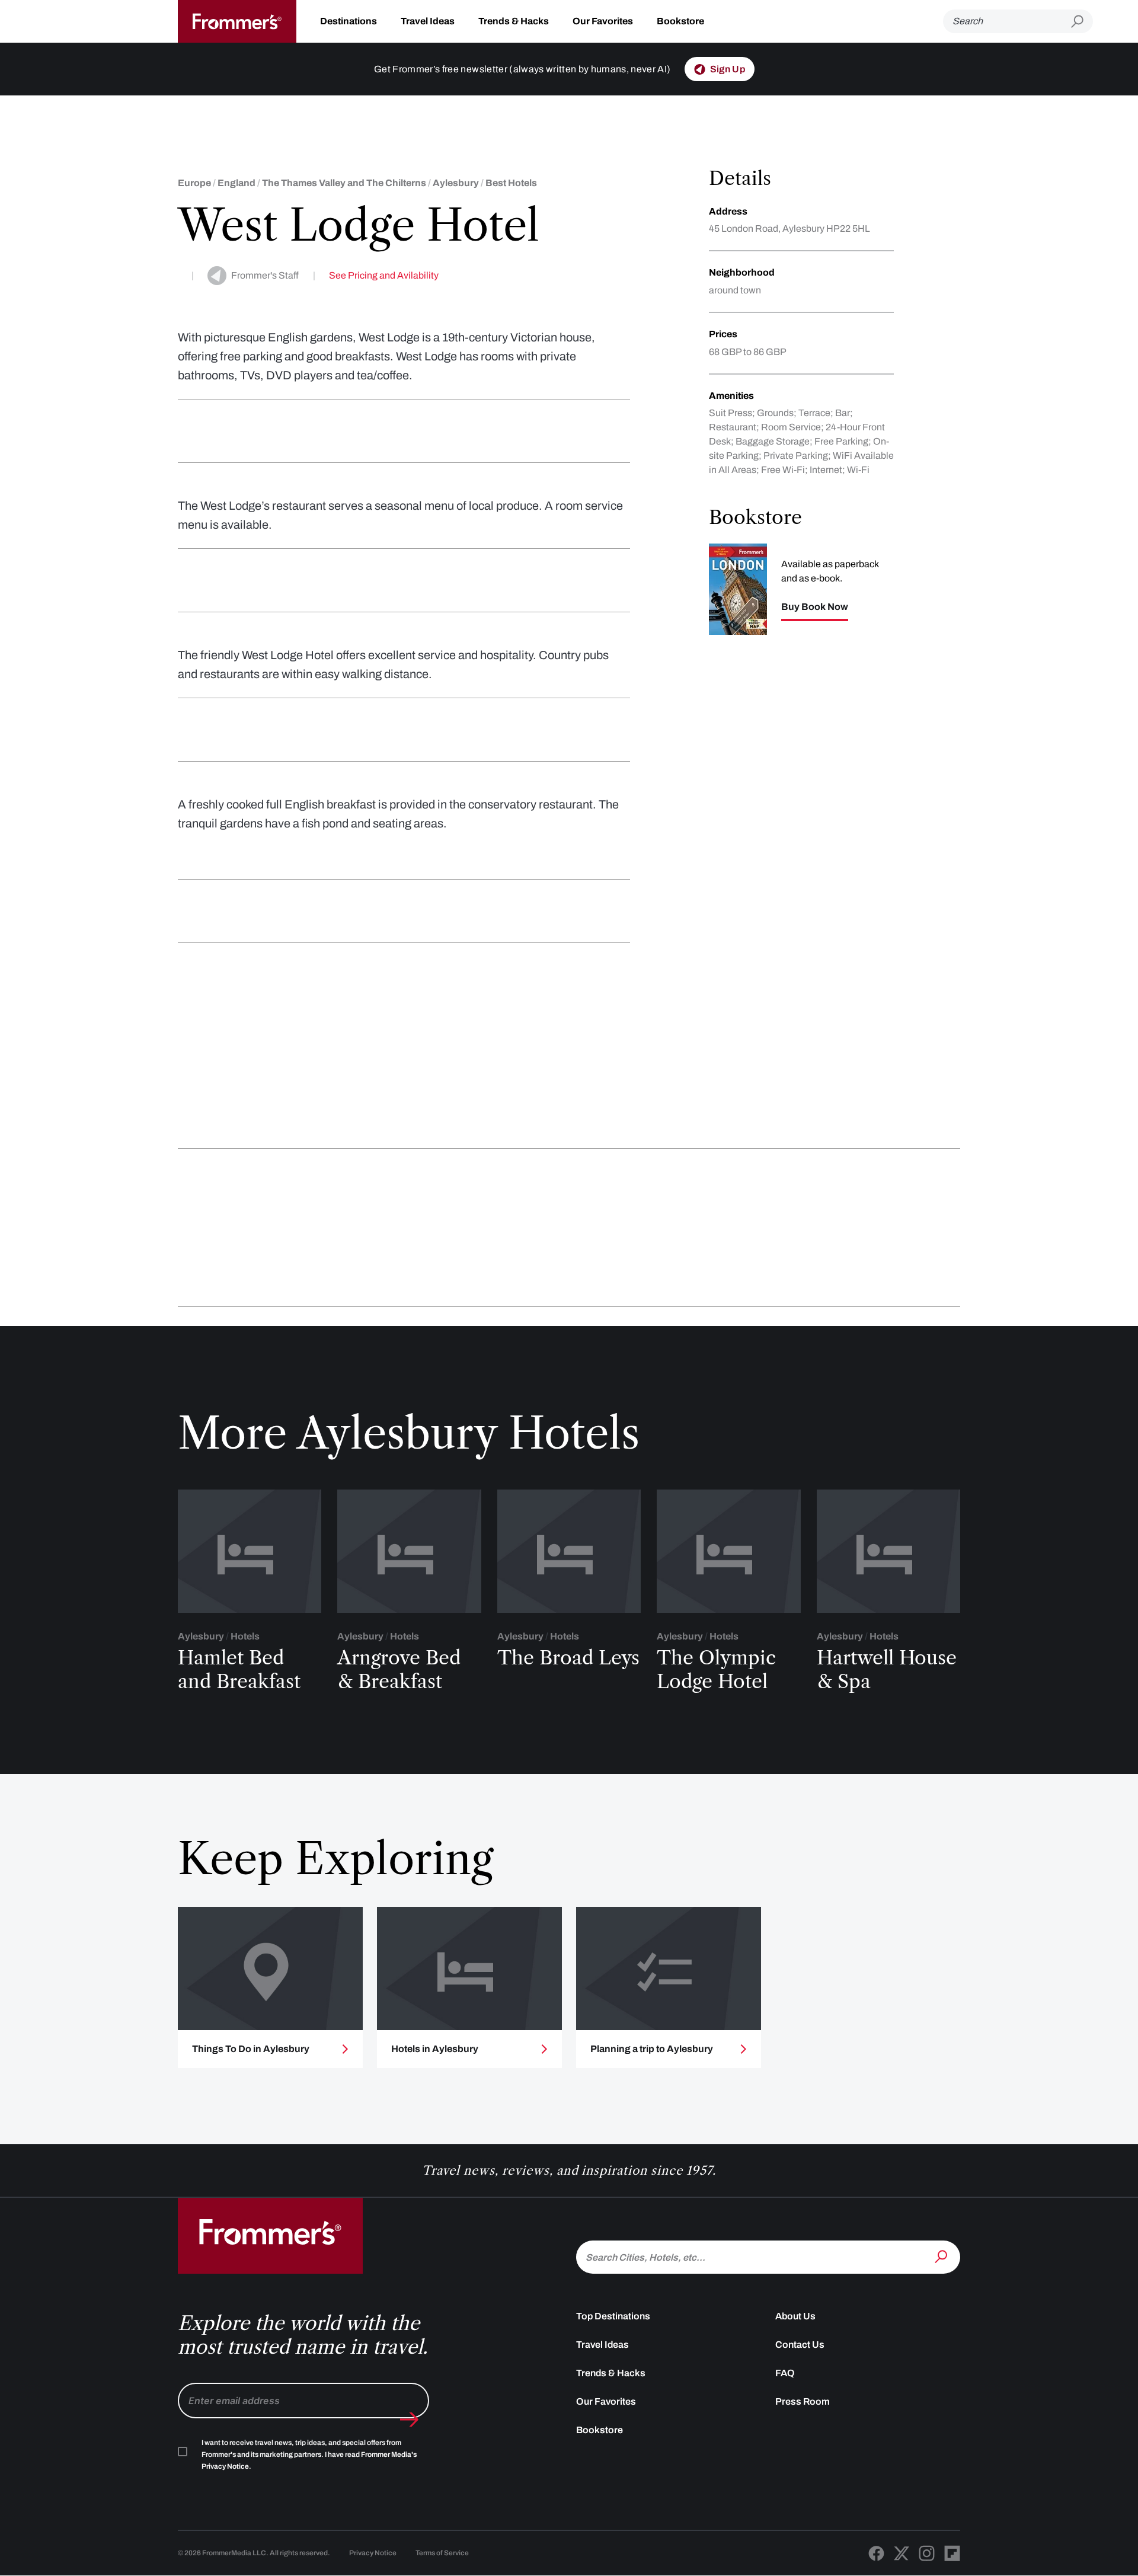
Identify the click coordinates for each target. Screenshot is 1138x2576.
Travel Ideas (428, 21)
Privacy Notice (373, 2553)
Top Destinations (613, 2316)
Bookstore (680, 21)
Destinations (349, 21)
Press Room (803, 2401)
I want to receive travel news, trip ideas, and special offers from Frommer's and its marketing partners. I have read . (309, 2454)
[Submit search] (1082, 22)
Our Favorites (603, 21)
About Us (795, 2316)
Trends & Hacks (514, 21)
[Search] (942, 2256)
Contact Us (800, 2345)
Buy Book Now (815, 607)
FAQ (785, 2373)
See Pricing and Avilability (384, 275)
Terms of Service (442, 2553)
